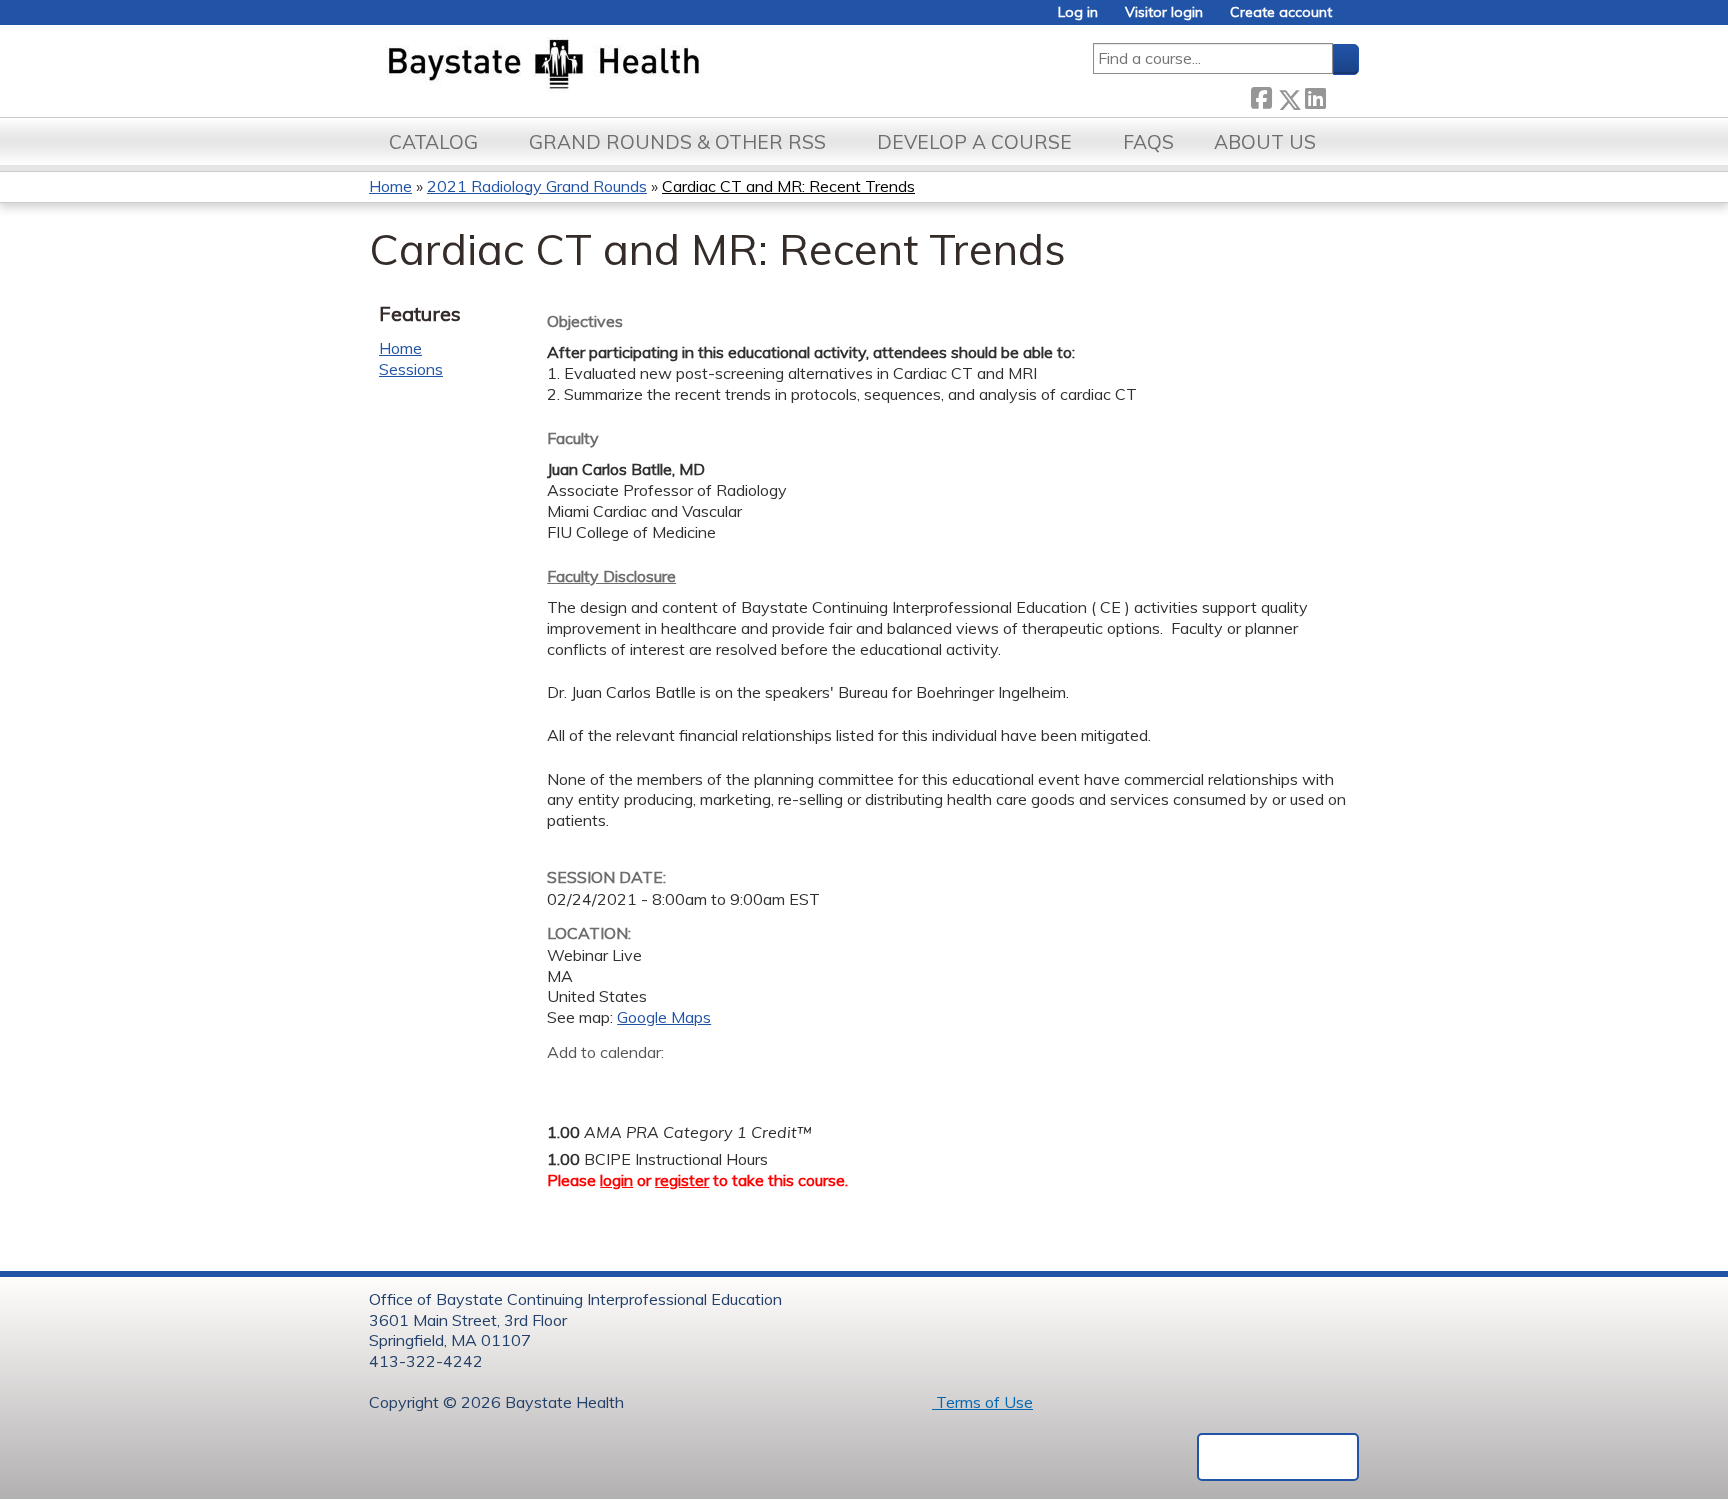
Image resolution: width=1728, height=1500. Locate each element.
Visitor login (1164, 12)
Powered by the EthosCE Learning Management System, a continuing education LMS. (1278, 1457)
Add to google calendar (567, 1083)
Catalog (433, 142)
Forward (1342, 94)
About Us (1265, 142)
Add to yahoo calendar (612, 1083)
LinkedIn (1315, 94)
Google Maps (664, 1017)
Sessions (411, 369)
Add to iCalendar (657, 1082)
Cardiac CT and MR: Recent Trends (788, 186)
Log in (1078, 12)
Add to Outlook (705, 1083)
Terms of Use (982, 1402)
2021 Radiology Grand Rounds (537, 186)
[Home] (637, 66)
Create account (1281, 12)
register (682, 1180)
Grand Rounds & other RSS (677, 142)
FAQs (1148, 142)
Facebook (1261, 95)
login (616, 1180)
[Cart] (1353, 19)
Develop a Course (974, 142)
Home (390, 186)
